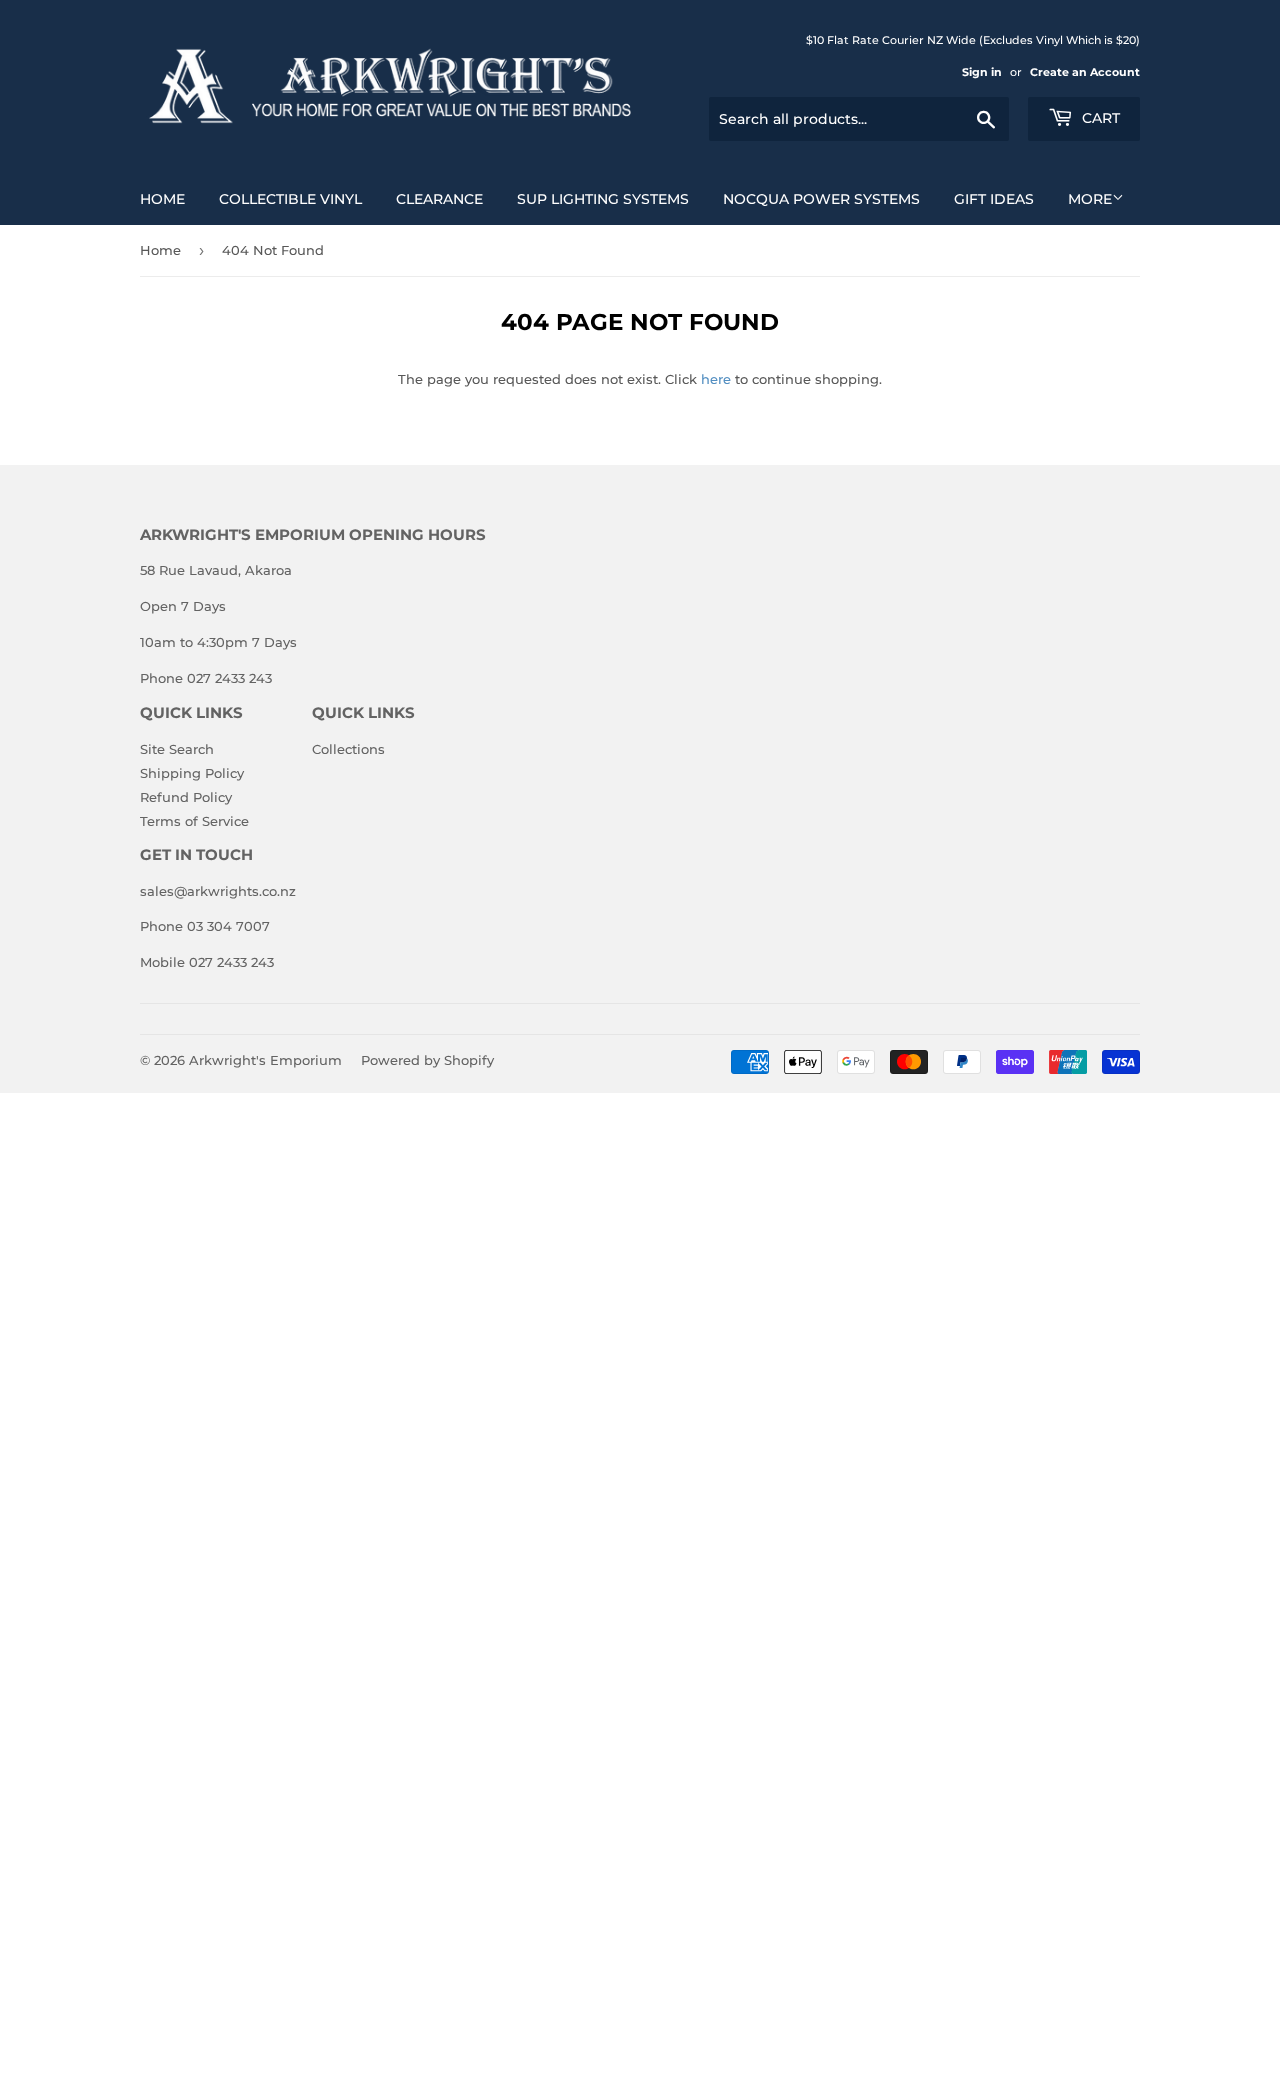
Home (162, 199)
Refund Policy (186, 797)
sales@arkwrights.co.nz (218, 891)
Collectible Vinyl (290, 199)
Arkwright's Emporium (265, 1060)
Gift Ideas (994, 199)
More (1090, 199)
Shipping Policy (192, 773)
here (716, 379)
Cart (1099, 118)
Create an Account (1085, 72)
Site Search (177, 749)
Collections (348, 749)
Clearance (439, 199)
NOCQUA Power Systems (821, 199)
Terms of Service (194, 821)
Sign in (982, 72)
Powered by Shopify (427, 1060)
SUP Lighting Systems (603, 199)
